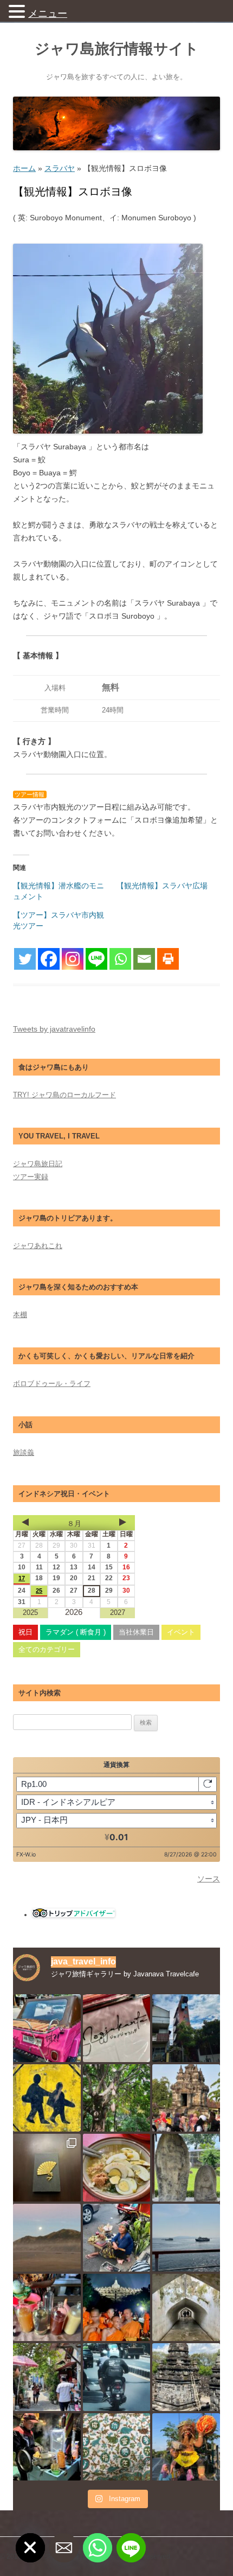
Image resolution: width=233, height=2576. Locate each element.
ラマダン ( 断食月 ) (76, 1632)
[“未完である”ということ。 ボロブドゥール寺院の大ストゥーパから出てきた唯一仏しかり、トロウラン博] (186, 2168)
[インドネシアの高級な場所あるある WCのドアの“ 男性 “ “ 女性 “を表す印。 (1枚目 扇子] (47, 2168)
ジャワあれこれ (38, 1246)
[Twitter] (25, 959)
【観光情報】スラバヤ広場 (162, 886)
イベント (181, 1632)
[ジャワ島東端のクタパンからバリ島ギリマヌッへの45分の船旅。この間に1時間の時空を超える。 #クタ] (186, 2238)
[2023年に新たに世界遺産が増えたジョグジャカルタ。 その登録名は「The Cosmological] (186, 2308)
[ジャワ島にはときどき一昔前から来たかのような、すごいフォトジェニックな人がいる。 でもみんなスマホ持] (117, 2238)
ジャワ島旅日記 (38, 1164)
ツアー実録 (31, 1177)
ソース (209, 1879)
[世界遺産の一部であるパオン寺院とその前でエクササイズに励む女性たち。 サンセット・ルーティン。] (186, 2098)
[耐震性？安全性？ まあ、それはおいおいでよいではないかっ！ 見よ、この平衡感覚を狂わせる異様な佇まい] (186, 2028)
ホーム (24, 168)
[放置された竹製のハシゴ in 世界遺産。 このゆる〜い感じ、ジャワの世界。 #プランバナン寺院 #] (186, 2377)
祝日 (25, 1632)
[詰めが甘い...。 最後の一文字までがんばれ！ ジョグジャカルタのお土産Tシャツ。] (117, 2028)
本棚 (20, 1315)
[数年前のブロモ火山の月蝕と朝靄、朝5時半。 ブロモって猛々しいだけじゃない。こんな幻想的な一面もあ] (47, 2238)
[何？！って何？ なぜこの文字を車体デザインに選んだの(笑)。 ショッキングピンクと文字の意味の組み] (47, 2028)
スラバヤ (60, 168)
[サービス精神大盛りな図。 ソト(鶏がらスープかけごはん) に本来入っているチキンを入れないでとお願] (117, 2168)
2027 (118, 1613)
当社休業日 (136, 1632)
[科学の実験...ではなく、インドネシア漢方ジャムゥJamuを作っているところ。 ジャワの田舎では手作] (47, 2308)
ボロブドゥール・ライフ (52, 1384)
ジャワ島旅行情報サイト (117, 49)
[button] (18, 11)
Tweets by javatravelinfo (54, 1029)
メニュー (48, 14)
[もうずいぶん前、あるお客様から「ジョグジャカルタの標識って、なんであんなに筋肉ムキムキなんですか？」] (47, 2098)
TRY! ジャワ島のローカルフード (64, 1095)
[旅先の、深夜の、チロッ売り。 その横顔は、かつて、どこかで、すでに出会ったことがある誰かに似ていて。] (47, 2447)
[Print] (168, 959)
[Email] (144, 959)
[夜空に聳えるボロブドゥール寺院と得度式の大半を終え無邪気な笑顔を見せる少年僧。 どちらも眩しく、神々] (117, 2308)
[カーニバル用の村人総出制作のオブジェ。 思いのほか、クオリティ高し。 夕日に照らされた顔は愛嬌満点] (186, 2447)
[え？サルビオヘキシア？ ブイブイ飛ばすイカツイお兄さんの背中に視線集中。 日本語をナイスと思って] (117, 2377)
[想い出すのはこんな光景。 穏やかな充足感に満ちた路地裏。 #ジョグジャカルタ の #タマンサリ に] (47, 2377)
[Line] (96, 959)
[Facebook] (49, 959)
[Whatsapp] (120, 959)
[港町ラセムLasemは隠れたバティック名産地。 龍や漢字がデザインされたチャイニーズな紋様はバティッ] (117, 2447)
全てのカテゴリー (47, 1649)
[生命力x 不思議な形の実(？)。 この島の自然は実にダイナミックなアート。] (117, 2098)
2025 (30, 1613)
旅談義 (24, 1452)
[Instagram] (73, 959)
